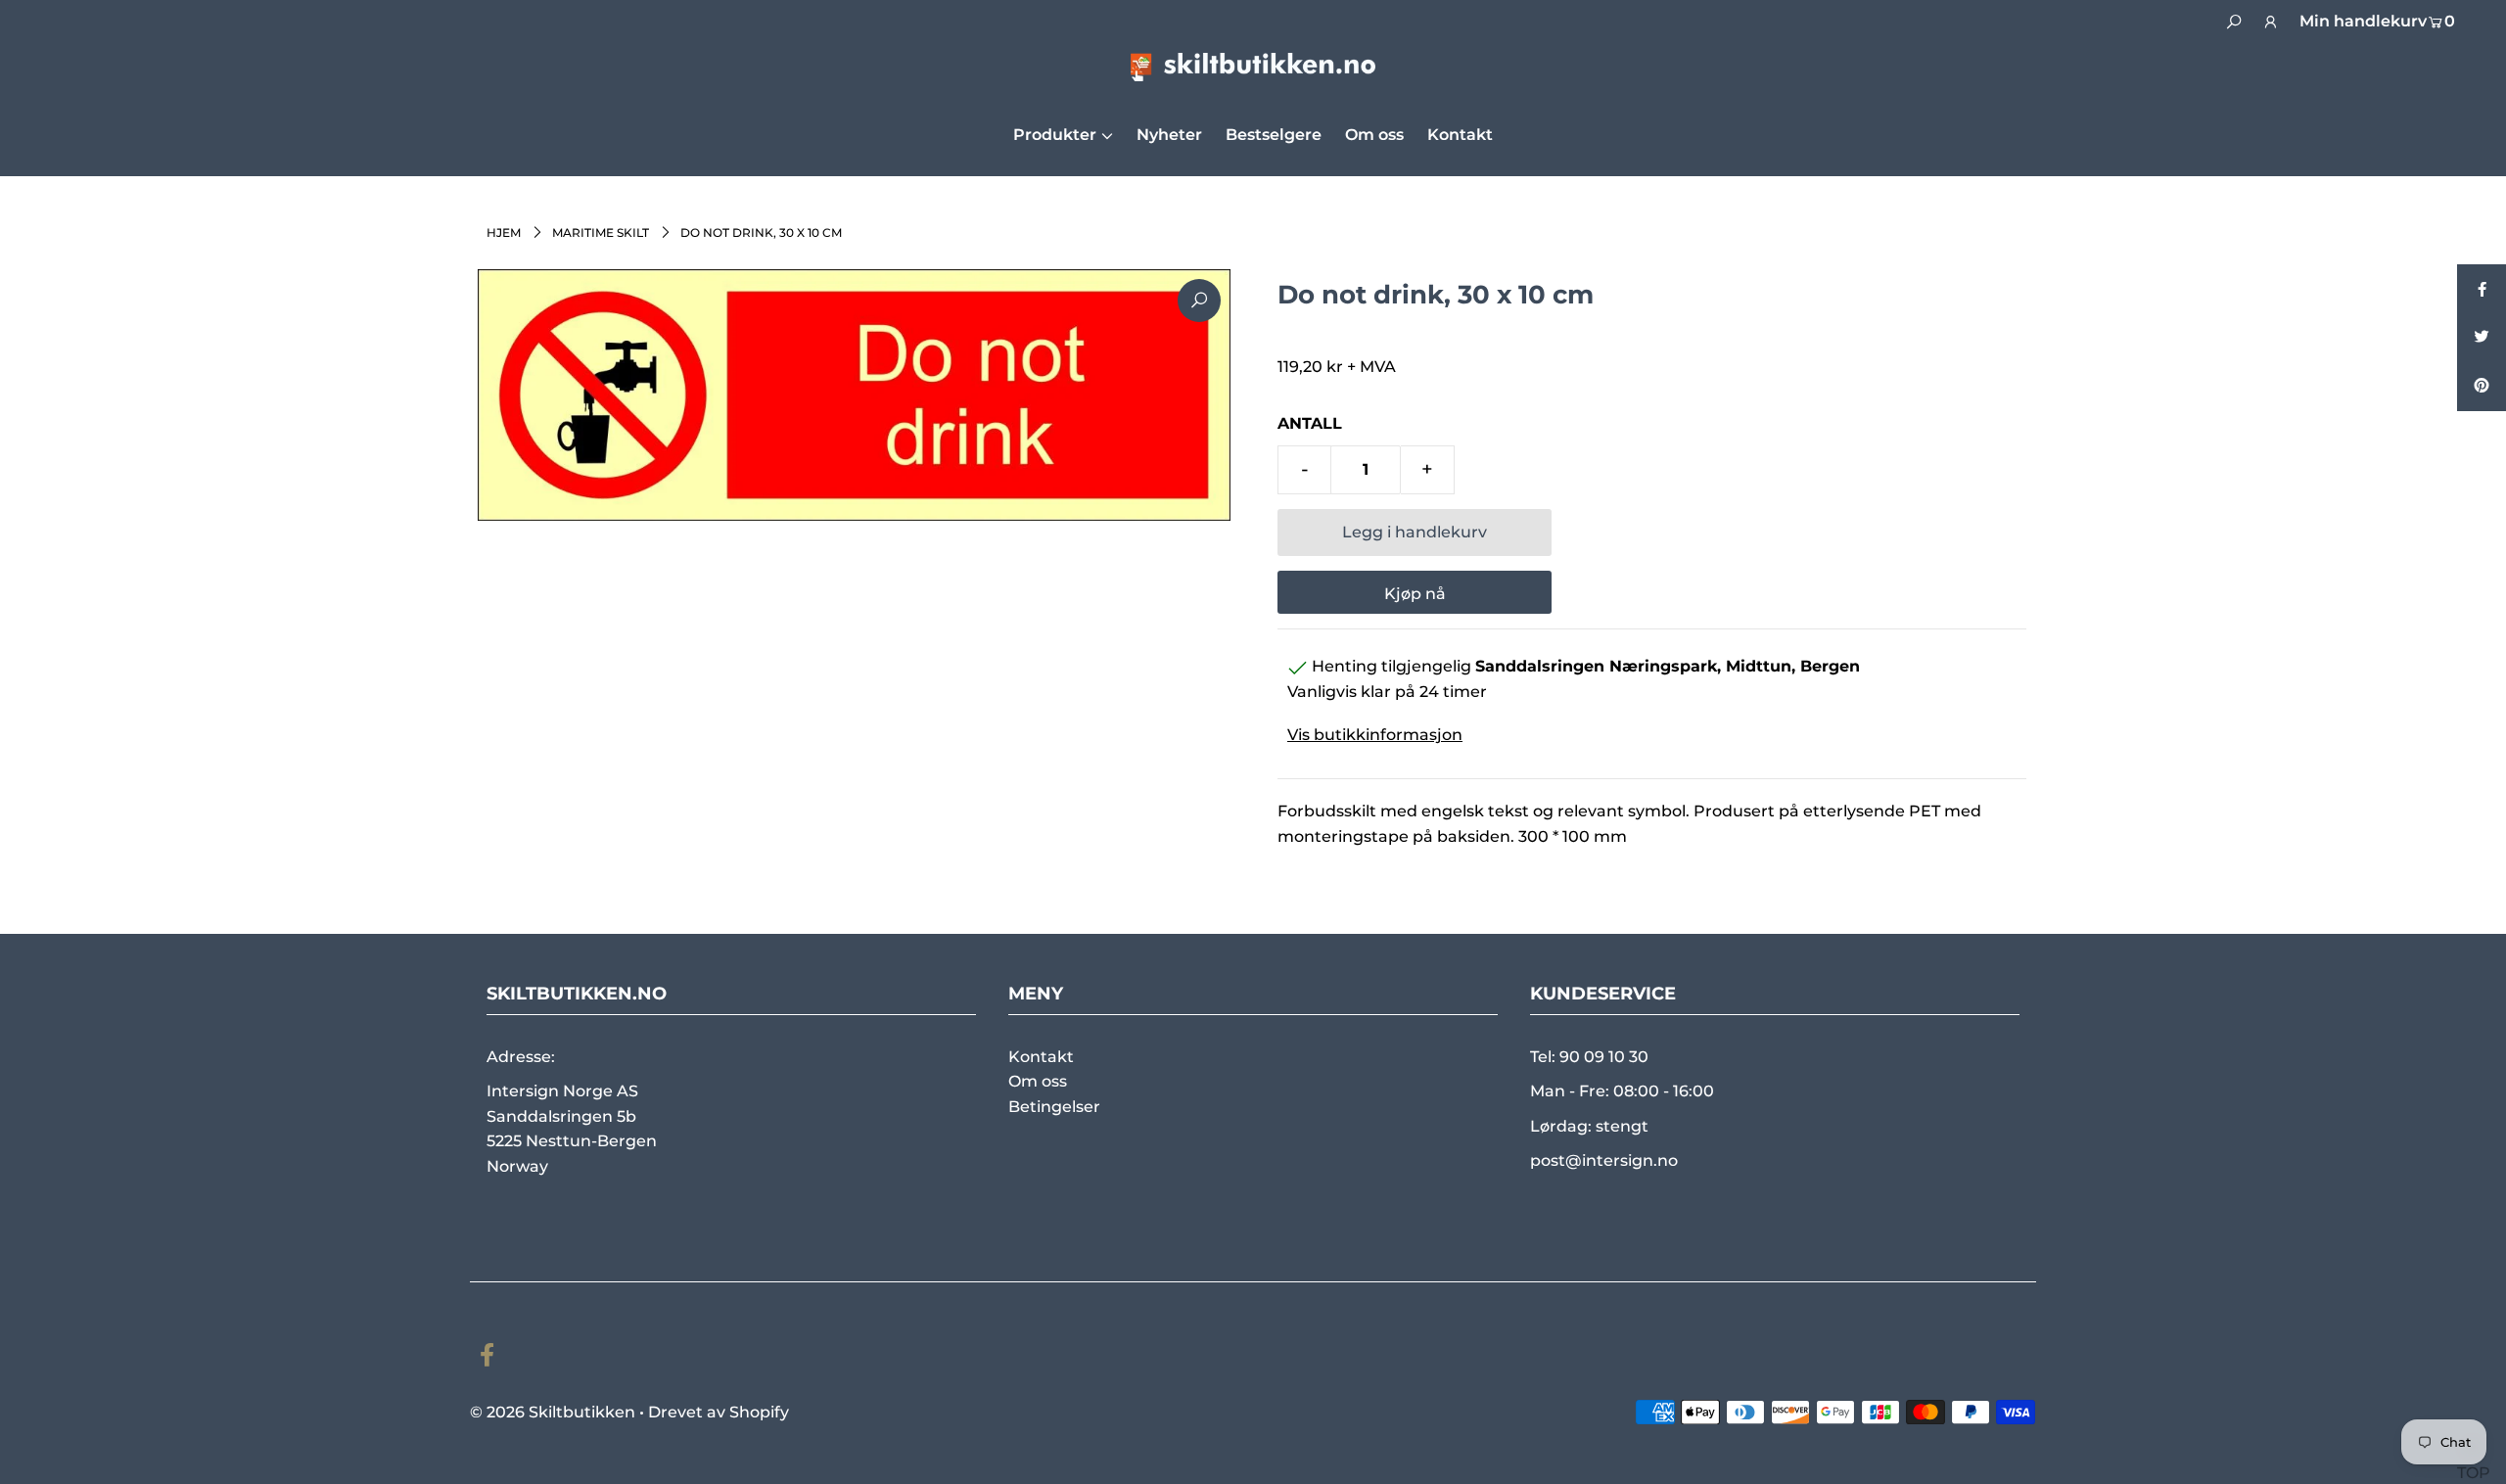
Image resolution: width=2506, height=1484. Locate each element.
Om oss (1038, 1081)
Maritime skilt (601, 232)
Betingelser (1054, 1107)
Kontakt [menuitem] (1460, 135)
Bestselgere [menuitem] (1274, 135)
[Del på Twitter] (2482, 338)
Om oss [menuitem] (1374, 135)
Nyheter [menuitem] (1169, 135)
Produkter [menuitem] (1055, 135)
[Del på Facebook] (2482, 289)
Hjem (504, 232)
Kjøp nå (1415, 594)
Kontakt (1041, 1057)
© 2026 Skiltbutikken (553, 1412)
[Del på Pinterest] (2482, 387)
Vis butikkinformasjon (1375, 735)
